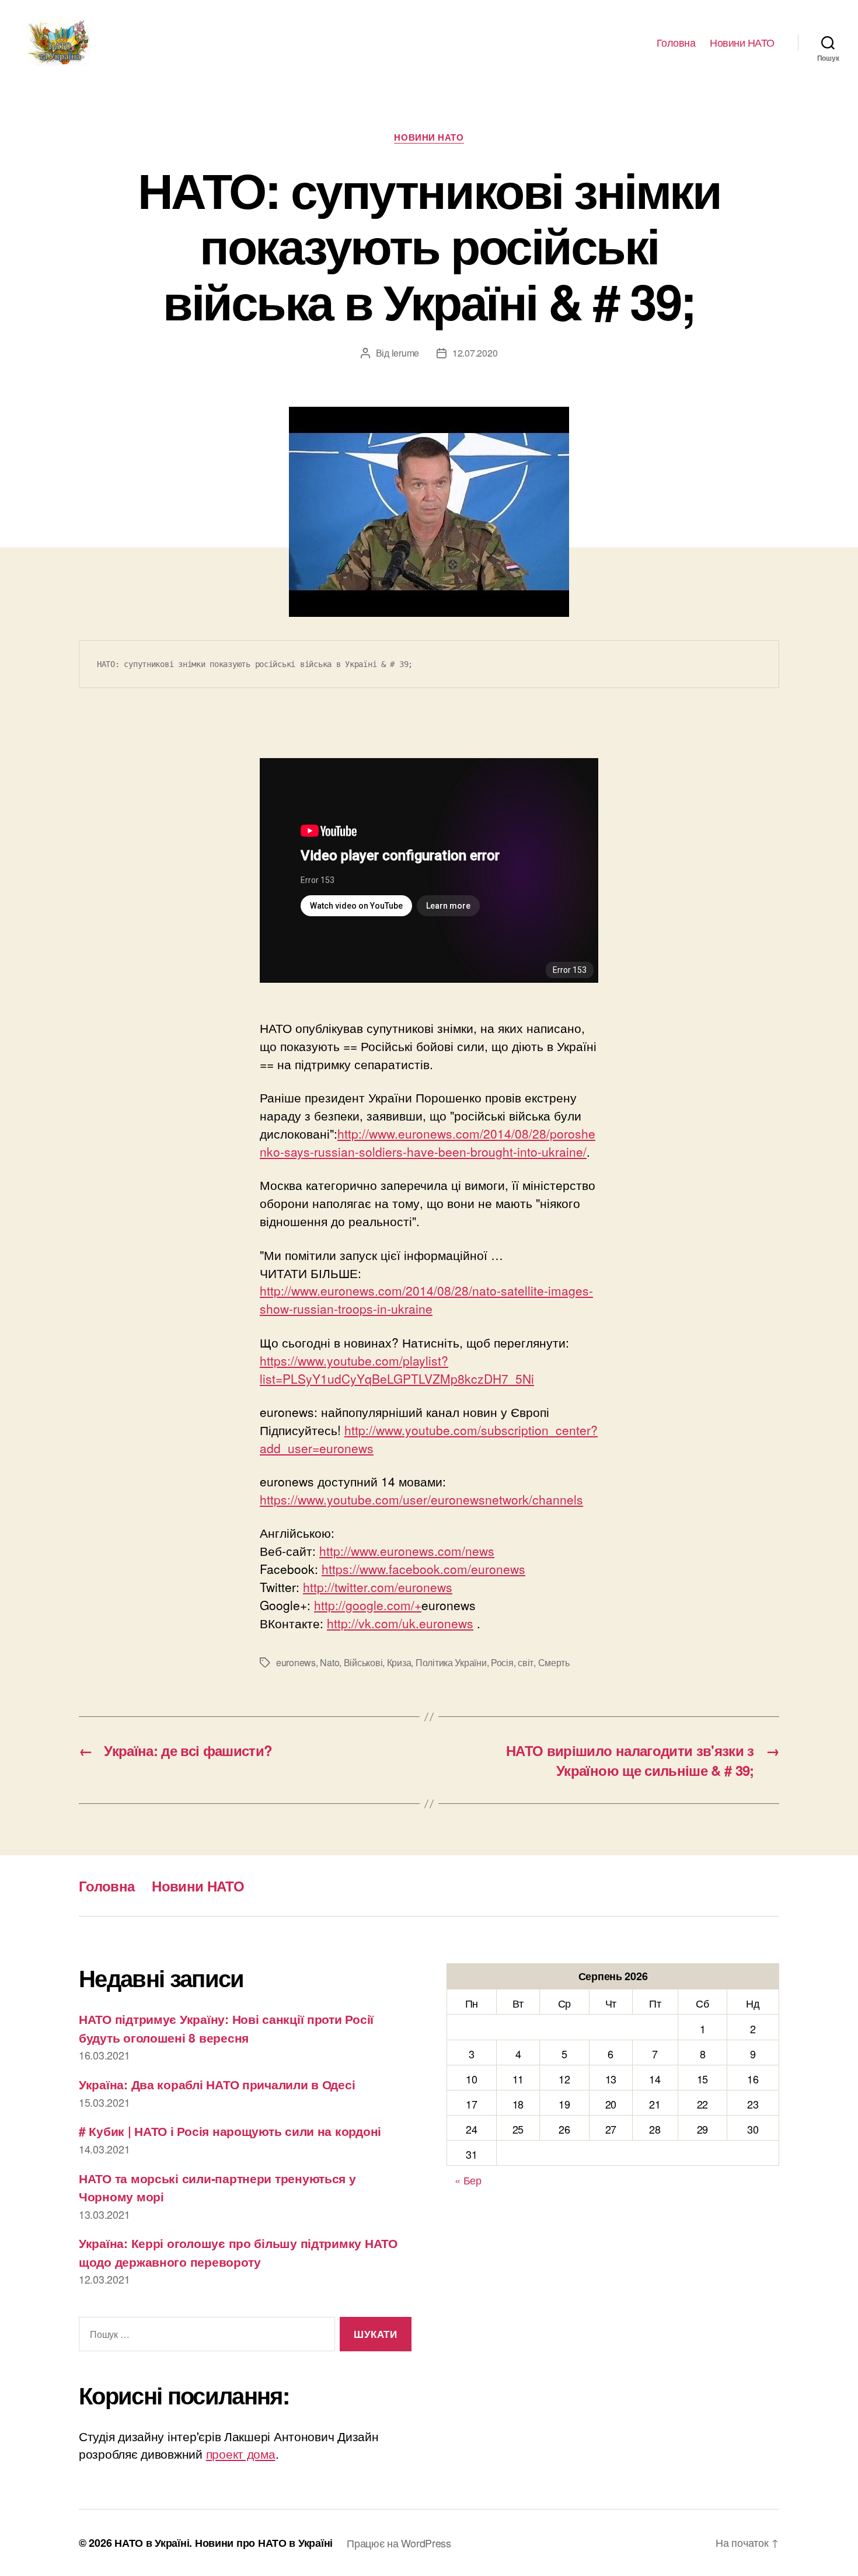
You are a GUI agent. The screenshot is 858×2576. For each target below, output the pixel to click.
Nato (329, 1662)
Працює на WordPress (399, 2543)
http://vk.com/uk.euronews (400, 1623)
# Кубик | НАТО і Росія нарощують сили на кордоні (230, 2131)
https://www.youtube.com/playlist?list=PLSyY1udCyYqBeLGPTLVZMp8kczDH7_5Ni (397, 1369)
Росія (502, 1662)
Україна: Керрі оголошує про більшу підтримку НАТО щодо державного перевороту (238, 2252)
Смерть (554, 1662)
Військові (363, 1662)
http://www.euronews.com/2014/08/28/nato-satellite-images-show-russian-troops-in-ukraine (426, 1299)
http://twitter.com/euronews (378, 1587)
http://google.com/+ (368, 1605)
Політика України (451, 1662)
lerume (405, 353)
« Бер (468, 2180)
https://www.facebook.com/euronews (423, 1569)
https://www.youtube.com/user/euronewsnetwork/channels (421, 1499)
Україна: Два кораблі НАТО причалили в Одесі (217, 2084)
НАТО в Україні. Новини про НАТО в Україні (224, 2543)
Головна (676, 43)
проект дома (241, 2453)
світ (526, 1662)
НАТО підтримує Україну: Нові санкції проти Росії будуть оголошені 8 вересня (226, 2028)
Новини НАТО (742, 43)
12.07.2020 (475, 353)
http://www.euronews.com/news (407, 1551)
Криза (399, 1662)
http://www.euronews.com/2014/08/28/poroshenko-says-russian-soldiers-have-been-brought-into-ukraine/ (428, 1142)
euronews (296, 1662)
